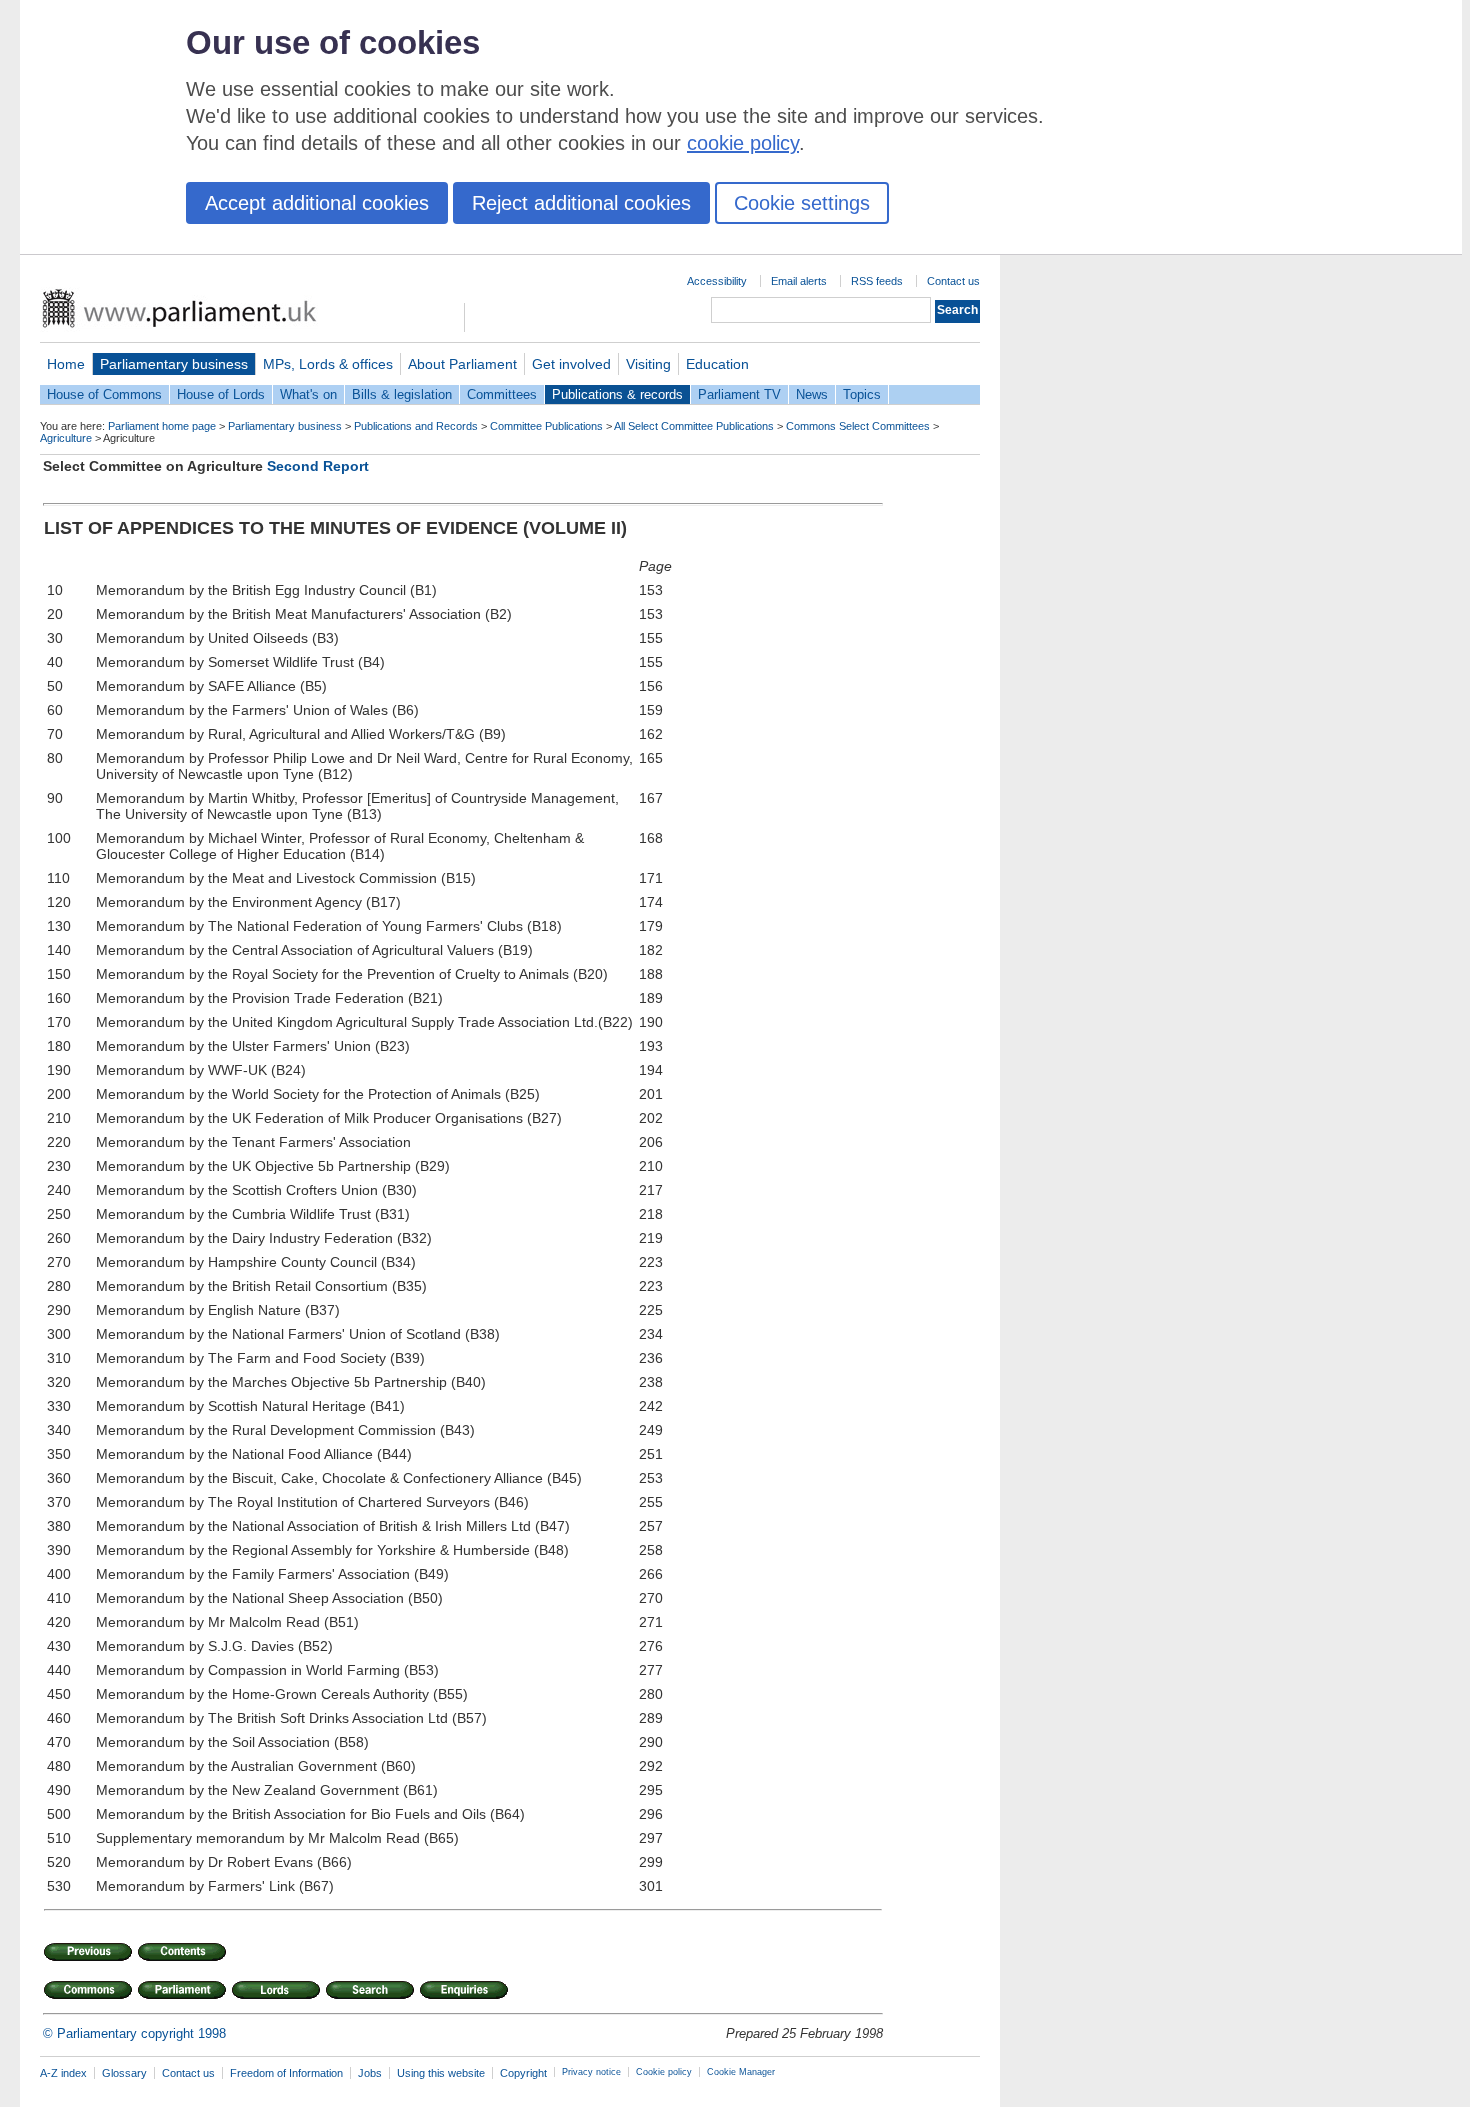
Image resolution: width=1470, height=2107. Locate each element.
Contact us (953, 281)
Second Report (318, 466)
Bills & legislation (402, 394)
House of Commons (104, 394)
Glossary (124, 2073)
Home (66, 364)
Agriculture (66, 438)
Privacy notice (591, 2072)
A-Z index (63, 2073)
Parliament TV (739, 394)
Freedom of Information (286, 2073)
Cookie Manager (741, 2072)
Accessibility (717, 281)
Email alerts (799, 281)
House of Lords (221, 394)
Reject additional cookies (581, 203)
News (812, 394)
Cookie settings (802, 203)
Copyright (523, 2073)
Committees (502, 394)
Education (717, 364)
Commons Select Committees (858, 426)
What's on (308, 394)
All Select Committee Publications (694, 426)
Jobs (370, 2073)
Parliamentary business (174, 364)
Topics (862, 394)
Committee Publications (546, 426)
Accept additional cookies (317, 203)
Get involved (571, 364)
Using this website (441, 2073)
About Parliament (462, 364)
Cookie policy (664, 2072)
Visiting (648, 364)
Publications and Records (416, 426)
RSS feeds (877, 281)
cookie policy (743, 143)
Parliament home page (162, 426)
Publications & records (617, 394)
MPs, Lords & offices (328, 364)
